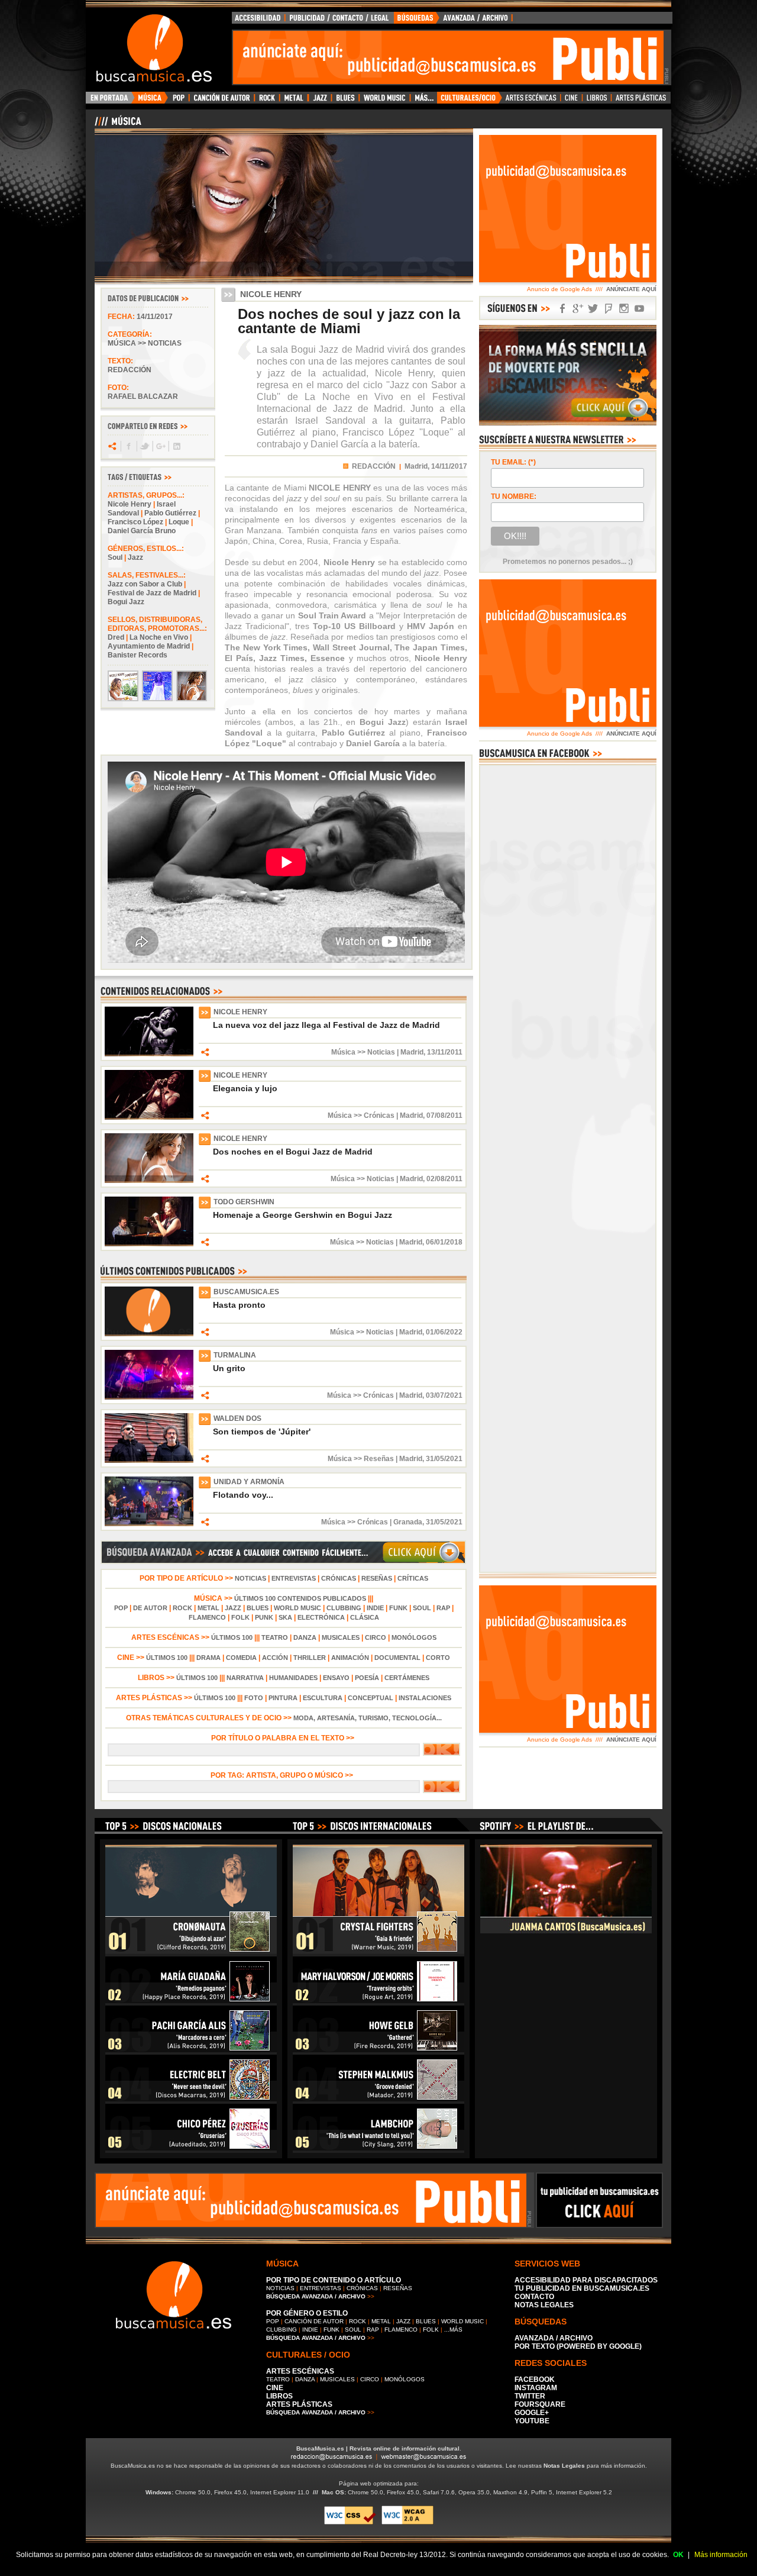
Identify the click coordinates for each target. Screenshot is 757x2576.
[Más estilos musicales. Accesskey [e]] (423, 101)
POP (121, 1608)
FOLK (240, 1617)
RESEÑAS (377, 1578)
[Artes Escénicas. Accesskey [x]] (531, 101)
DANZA (305, 1637)
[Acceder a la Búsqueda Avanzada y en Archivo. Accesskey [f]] (568, 423)
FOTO (254, 1698)
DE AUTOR (150, 1608)
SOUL (422, 1608)
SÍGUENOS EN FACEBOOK (562, 309)
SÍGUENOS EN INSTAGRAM (624, 309)
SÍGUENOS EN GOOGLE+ (578, 309)
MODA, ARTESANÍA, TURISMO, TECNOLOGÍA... (368, 1718)
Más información (721, 2555)
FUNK (398, 1608)
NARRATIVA (245, 1678)
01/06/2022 (444, 1332)
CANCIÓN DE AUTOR (314, 2321)
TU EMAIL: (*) (513, 462)
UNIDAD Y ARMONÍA (249, 1482)
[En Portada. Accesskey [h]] (110, 101)
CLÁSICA (365, 1617)
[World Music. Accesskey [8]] (384, 101)
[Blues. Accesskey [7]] (345, 101)
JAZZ (233, 1608)
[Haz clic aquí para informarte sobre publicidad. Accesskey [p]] (599, 2224)
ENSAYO (336, 1678)
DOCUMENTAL (397, 1658)
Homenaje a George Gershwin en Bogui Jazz (303, 1215)
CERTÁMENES (407, 1678)
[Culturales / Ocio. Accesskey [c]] (470, 101)
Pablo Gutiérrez (170, 513)
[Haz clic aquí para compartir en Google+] (160, 446)
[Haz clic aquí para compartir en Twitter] (144, 446)
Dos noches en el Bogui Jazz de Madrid (293, 1152)
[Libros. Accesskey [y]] (597, 101)
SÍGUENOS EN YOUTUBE (639, 309)
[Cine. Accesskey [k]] (572, 101)
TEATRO (275, 1637)
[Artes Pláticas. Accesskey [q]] (641, 101)
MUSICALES (341, 1637)
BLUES (258, 1608)
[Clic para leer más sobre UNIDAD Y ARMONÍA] (149, 1524)
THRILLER (310, 1658)
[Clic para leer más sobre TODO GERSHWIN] (149, 1244)
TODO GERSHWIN (244, 1202)
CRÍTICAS (413, 1578)
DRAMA (208, 1658)
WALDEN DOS (237, 1418)
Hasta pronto (239, 1305)
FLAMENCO (207, 1617)
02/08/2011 (444, 1179)
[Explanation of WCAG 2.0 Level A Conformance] (407, 2522)
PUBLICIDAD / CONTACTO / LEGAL (339, 21)
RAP (443, 1608)
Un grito (229, 1368)
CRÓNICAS (339, 1578)
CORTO (438, 1658)
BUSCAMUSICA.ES (246, 1292)
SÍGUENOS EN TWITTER (593, 309)
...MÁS (453, 2330)
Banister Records (138, 655)
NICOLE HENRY (240, 1012)
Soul (115, 557)
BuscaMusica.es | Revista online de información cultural (378, 2448)
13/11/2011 (445, 1052)
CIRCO (376, 1637)
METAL (208, 1608)
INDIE (375, 1608)
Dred (116, 637)
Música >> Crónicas (361, 1115)
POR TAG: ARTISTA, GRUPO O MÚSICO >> (284, 1775)
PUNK (264, 1617)
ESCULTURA (323, 1698)
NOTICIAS (250, 1578)
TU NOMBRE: (514, 496)
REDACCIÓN (374, 466)
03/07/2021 (444, 1395)
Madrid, (417, 466)
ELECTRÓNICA (321, 1617)
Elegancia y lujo (245, 1088)
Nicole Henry (130, 504)
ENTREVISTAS (294, 1578)
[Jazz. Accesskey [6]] (320, 101)
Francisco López (135, 522)
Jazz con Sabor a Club (145, 584)
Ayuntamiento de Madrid (149, 646)
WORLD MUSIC (297, 1608)
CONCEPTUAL (371, 1698)
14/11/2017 (155, 317)
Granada (408, 1522)
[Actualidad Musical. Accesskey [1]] (151, 101)
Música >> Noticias (145, 343)
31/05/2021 (444, 1459)
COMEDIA (241, 1658)
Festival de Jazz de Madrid (152, 593)
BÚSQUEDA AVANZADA (455, 21)
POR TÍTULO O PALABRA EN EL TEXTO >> (284, 1738)
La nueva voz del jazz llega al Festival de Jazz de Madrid (326, 1025)
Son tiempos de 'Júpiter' (262, 1432)
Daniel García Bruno (142, 531)
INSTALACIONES (425, 1698)
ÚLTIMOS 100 (232, 1637)
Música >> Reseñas (361, 1459)
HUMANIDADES (293, 1678)
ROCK (182, 1608)
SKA (285, 1617)
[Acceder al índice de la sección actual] (234, 126)
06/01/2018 (444, 1242)
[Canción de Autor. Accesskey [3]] (221, 101)
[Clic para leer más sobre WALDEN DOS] (149, 1461)
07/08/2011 (444, 1115)
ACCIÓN (275, 1658)
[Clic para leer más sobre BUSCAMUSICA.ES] (149, 1334)
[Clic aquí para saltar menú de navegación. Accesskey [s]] (378, 9)
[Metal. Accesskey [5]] (294, 101)
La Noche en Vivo (159, 637)
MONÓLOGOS (414, 1637)
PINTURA (283, 1698)
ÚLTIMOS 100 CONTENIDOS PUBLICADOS (300, 1598)
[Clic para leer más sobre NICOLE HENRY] (149, 1054)
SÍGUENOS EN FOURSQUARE (609, 309)
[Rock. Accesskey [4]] (267, 101)
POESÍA (367, 1678)
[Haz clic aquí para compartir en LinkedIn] (176, 446)
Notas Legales (564, 2466)
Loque (179, 522)
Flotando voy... (243, 1495)
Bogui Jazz (126, 602)
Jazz (135, 557)
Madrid (412, 1052)
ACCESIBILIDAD (258, 21)
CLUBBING (344, 1608)
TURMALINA (235, 1355)
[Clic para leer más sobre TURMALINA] (149, 1397)
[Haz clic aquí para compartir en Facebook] (128, 446)
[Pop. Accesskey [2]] (178, 101)
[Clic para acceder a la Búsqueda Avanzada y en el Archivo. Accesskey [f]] (283, 1562)
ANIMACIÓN (350, 1658)
